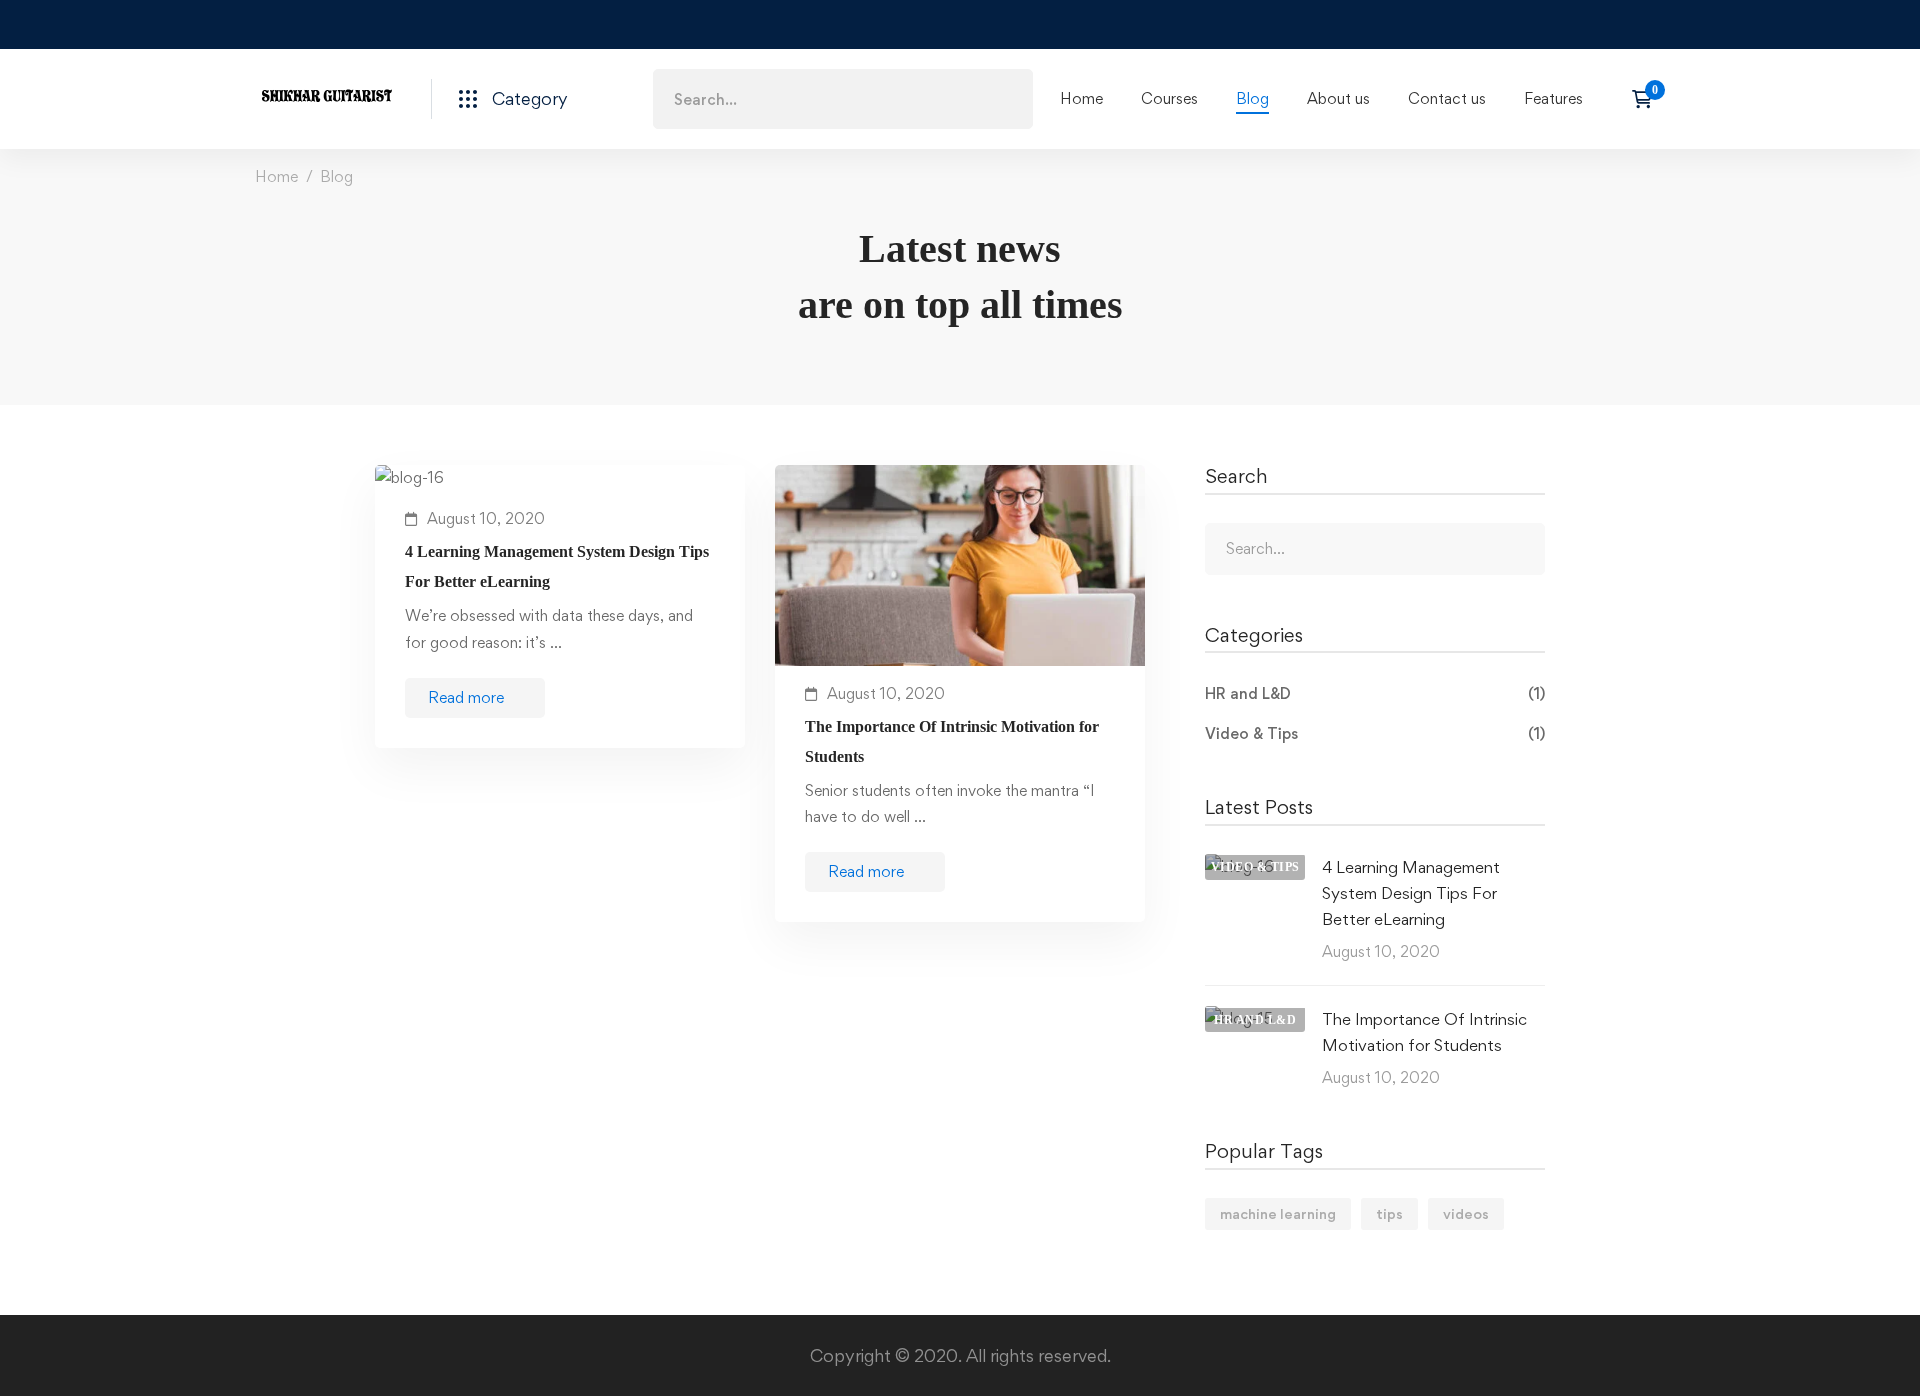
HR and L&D (1375, 693)
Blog (336, 176)
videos (1466, 1213)
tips (1389, 1213)
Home (276, 176)
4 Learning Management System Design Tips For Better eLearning (557, 566)
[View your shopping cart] (1648, 99)
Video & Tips (1375, 733)
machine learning (1278, 1213)
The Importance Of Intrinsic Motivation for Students (952, 741)
